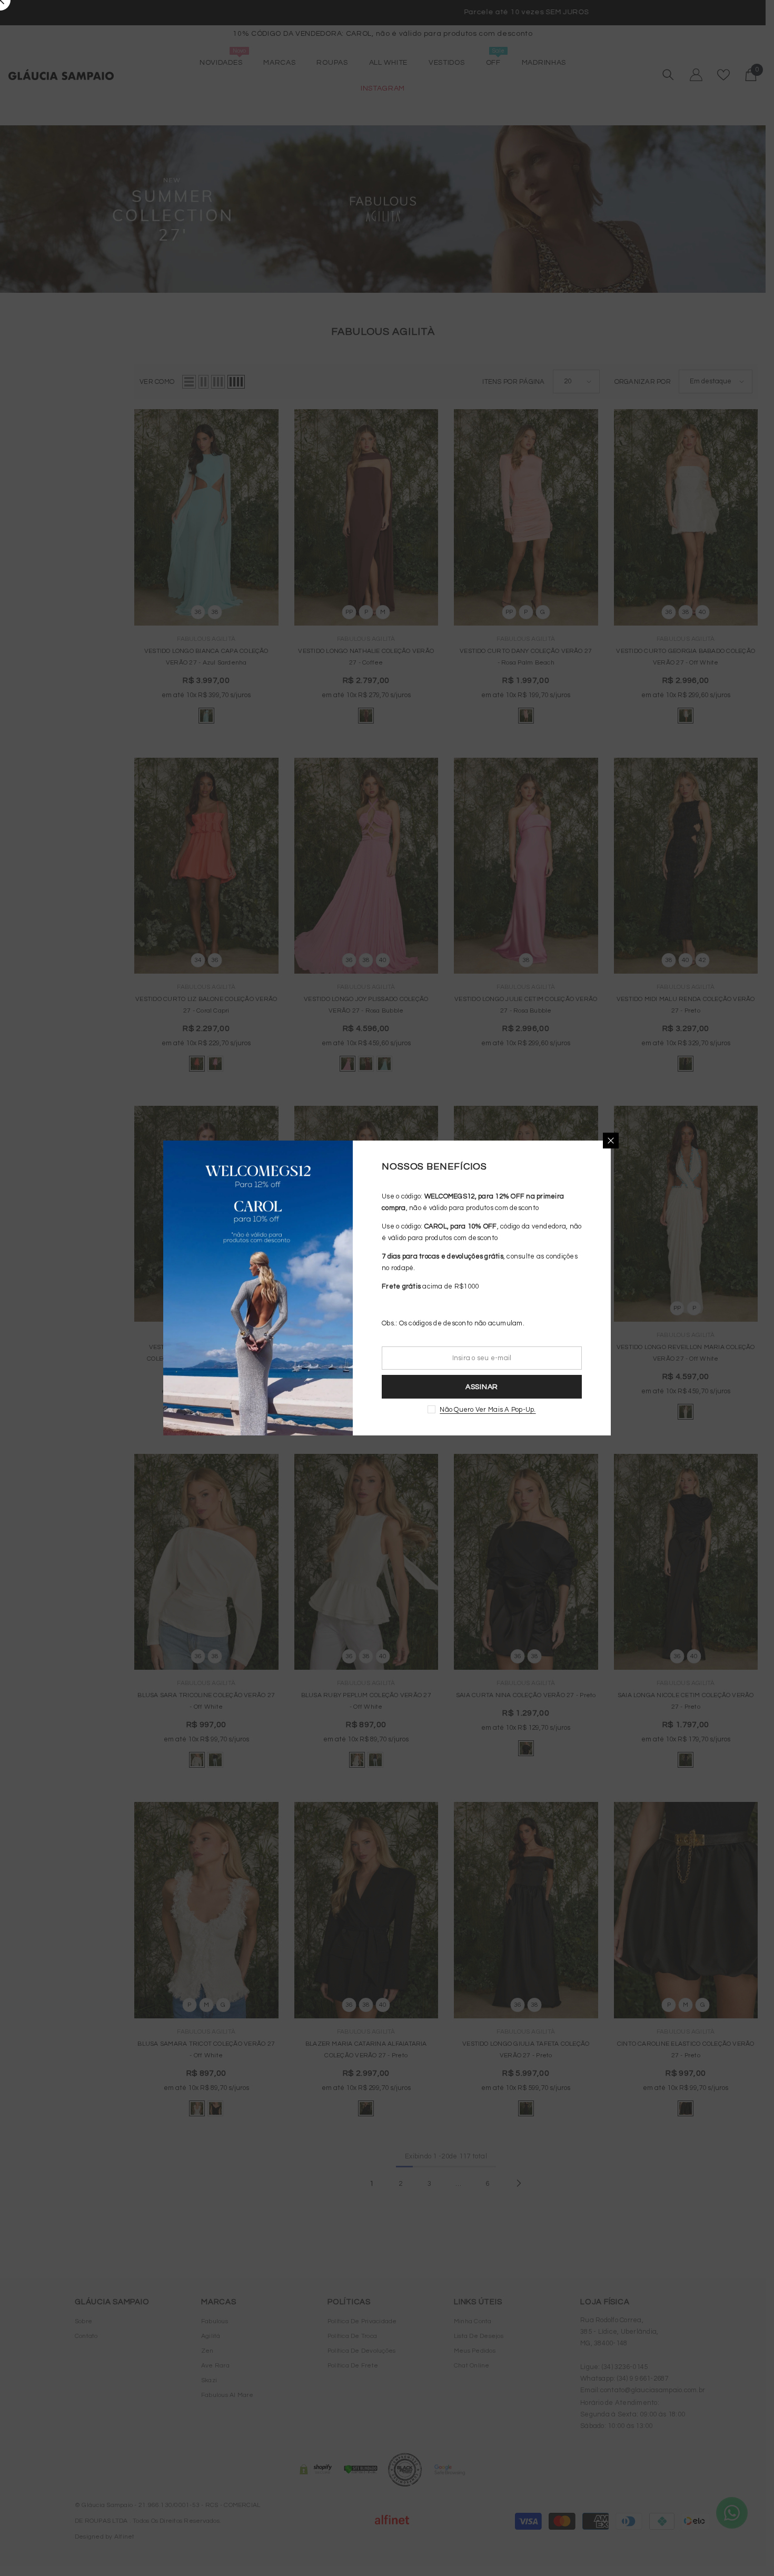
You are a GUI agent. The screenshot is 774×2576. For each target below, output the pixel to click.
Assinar (482, 1387)
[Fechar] (611, 1141)
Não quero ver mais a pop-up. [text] (488, 1410)
